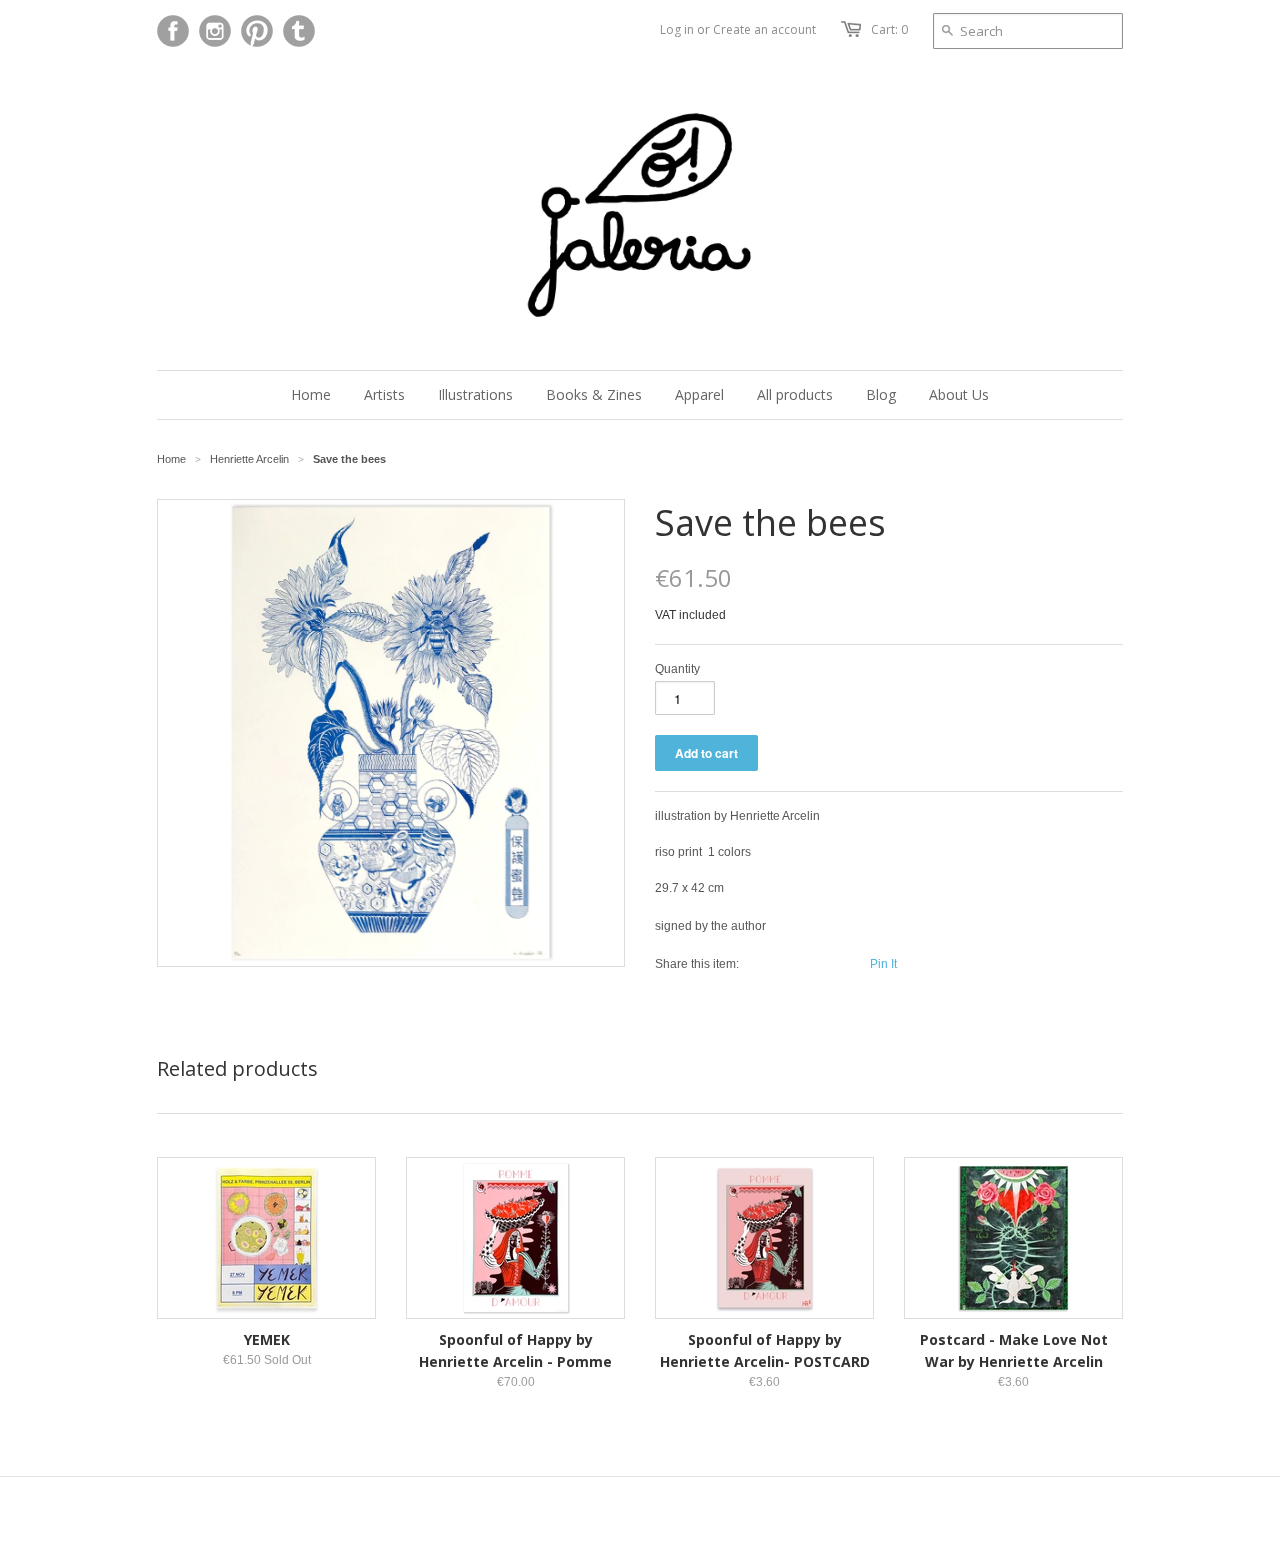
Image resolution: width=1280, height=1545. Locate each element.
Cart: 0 (889, 29)
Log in (677, 29)
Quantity (677, 669)
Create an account (764, 29)
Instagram (215, 31)
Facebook (173, 31)
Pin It (883, 964)
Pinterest (257, 31)
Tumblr (299, 31)
